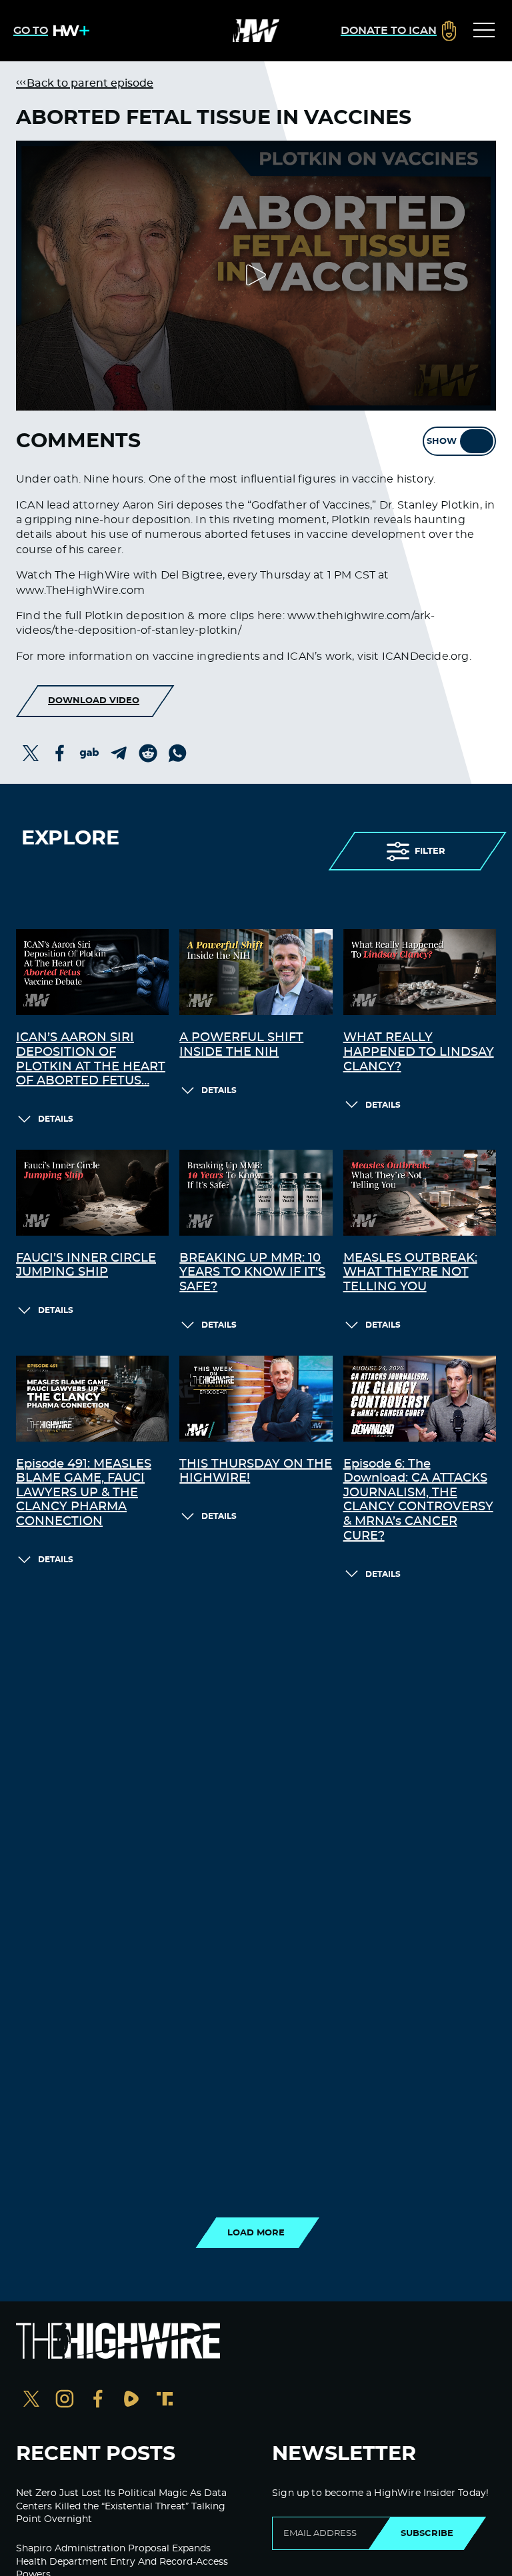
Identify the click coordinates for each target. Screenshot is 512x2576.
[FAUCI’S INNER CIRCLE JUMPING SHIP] (92, 1193)
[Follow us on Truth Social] (165, 2400)
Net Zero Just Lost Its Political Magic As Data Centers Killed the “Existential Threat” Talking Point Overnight (121, 2506)
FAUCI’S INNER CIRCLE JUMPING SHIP (86, 1266)
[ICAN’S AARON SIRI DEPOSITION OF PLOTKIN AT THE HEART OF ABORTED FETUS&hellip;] (92, 972)
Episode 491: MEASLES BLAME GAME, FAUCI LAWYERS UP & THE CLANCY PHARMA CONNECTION (84, 1493)
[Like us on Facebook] (98, 2400)
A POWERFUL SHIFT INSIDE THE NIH (241, 1045)
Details (56, 1119)
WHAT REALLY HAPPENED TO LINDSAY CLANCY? (419, 1052)
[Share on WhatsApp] (177, 753)
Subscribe (427, 2533)
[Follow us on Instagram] (65, 2400)
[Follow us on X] (31, 2400)
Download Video (94, 700)
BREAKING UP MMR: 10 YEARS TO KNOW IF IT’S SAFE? (252, 1273)
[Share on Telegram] (119, 753)
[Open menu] (484, 31)
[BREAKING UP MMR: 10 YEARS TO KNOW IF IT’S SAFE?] (256, 1193)
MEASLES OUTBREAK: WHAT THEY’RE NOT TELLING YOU (410, 1273)
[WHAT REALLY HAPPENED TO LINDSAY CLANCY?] (420, 972)
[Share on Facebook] (60, 753)
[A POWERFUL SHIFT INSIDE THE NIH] (256, 972)
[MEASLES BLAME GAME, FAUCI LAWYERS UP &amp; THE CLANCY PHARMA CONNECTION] (92, 1399)
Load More (256, 2233)
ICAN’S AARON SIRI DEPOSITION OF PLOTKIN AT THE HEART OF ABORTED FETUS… (91, 1059)
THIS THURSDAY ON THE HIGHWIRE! (256, 1472)
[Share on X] (31, 753)
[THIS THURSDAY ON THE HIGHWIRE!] (256, 1399)
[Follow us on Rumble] (131, 2400)
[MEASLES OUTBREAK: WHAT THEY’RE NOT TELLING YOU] (420, 1193)
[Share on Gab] (89, 753)
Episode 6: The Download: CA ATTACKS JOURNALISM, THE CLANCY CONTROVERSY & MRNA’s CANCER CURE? (418, 1500)
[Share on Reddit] (148, 753)
